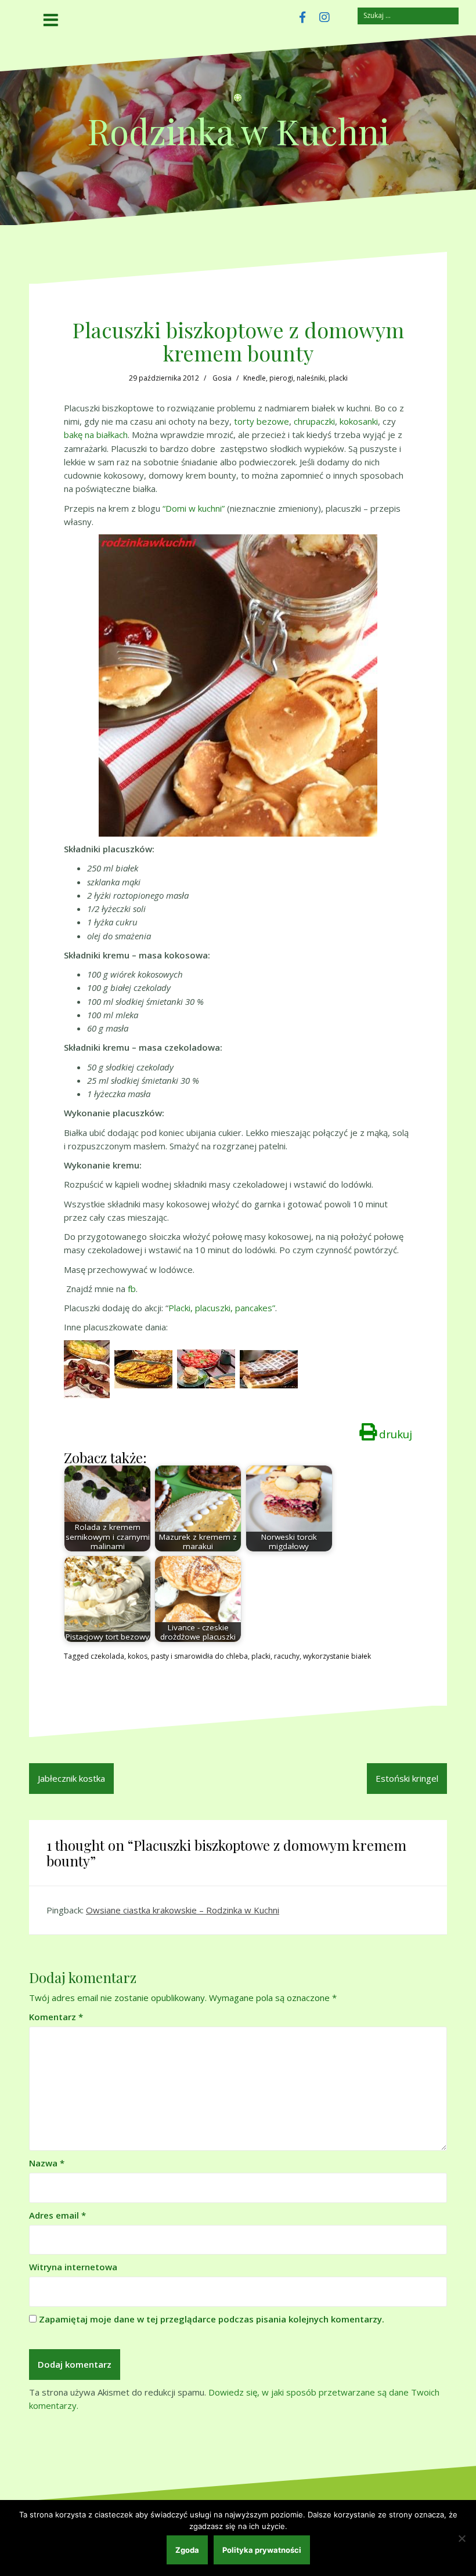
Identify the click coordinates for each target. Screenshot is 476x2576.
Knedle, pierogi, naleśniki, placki (295, 378)
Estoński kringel (407, 1778)
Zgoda (187, 2550)
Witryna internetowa (73, 2267)
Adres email (57, 2215)
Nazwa (47, 2163)
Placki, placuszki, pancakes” (222, 1308)
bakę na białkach (96, 435)
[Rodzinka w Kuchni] (238, 102)
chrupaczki (314, 421)
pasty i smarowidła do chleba (199, 1656)
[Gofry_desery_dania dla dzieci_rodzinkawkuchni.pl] (269, 1368)
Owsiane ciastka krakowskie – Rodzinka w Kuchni (183, 1910)
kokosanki (359, 421)
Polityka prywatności (262, 2550)
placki (261, 1656)
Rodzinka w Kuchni (238, 131)
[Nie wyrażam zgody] (461, 2538)
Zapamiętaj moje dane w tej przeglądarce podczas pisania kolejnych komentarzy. (212, 2319)
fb (132, 1289)
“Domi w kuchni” (194, 508)
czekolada (107, 1656)
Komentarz (56, 2017)
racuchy (287, 1656)
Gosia (222, 378)
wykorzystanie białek (337, 1656)
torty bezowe (262, 421)
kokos (138, 1656)
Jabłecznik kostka (71, 1778)
